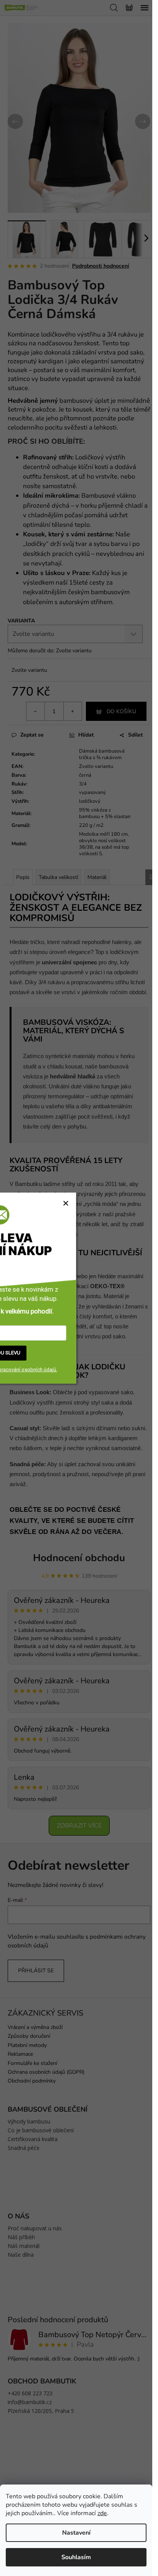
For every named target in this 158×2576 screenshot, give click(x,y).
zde (102, 2513)
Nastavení (76, 2533)
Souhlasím (76, 2557)
